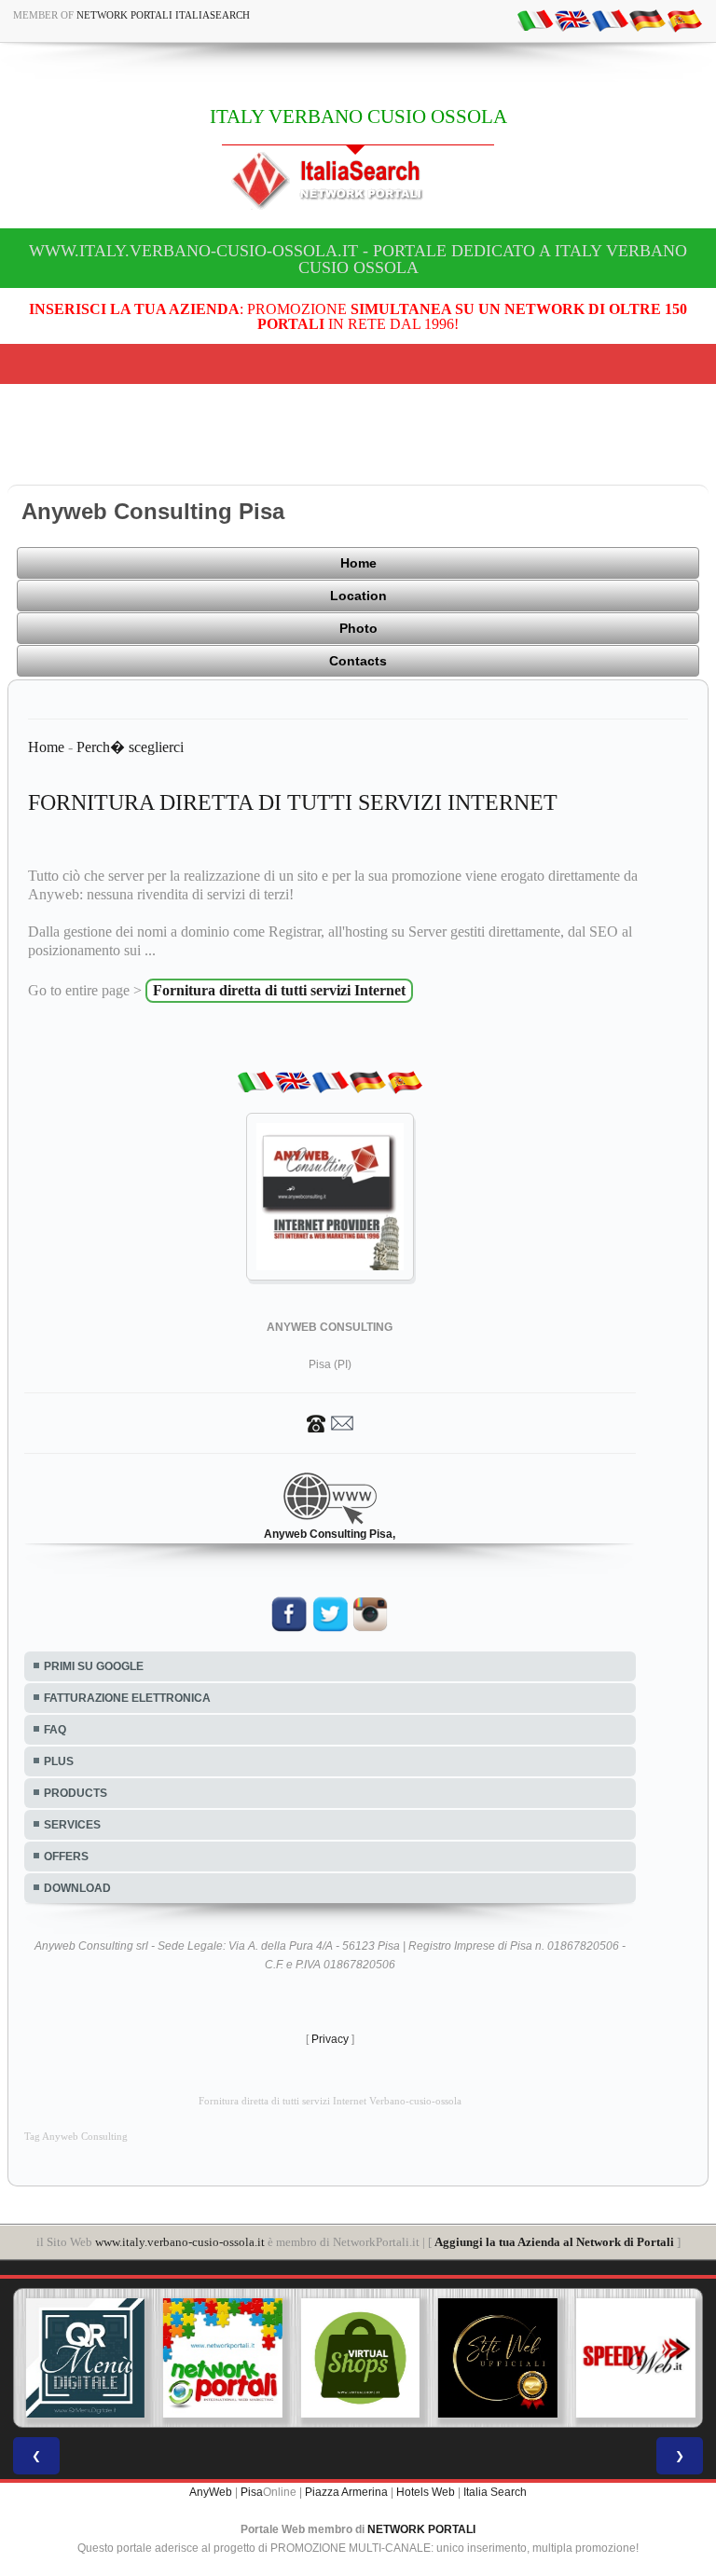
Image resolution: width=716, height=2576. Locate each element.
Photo (358, 628)
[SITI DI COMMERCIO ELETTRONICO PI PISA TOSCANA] (358, 2358)
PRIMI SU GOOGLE (94, 1666)
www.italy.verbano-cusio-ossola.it (180, 2242)
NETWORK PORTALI (421, 2529)
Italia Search (495, 2492)
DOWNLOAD (77, 1888)
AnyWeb (211, 2492)
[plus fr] (610, 20)
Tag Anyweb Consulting (76, 2137)
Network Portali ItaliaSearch (163, 15)
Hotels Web (426, 2492)
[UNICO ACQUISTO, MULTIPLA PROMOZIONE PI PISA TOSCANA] (221, 2358)
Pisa (252, 2492)
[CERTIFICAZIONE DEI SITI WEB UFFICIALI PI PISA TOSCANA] (496, 2358)
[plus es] (684, 20)
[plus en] (572, 20)
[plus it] (535, 20)
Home (358, 563)
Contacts (358, 661)
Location (358, 596)
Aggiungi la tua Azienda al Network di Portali (554, 2242)
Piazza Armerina (346, 2492)
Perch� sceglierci (130, 747)
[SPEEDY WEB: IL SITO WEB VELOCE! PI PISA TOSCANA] (633, 2358)
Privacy (330, 2039)
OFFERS (66, 1857)
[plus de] (647, 20)
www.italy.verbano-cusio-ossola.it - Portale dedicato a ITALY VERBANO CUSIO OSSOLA (358, 259)
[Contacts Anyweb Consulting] (330, 1422)
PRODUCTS (76, 1793)
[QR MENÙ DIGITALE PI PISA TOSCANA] (83, 2358)
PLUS (59, 1761)
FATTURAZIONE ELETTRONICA (127, 1698)
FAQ (55, 1730)
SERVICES (72, 1825)
